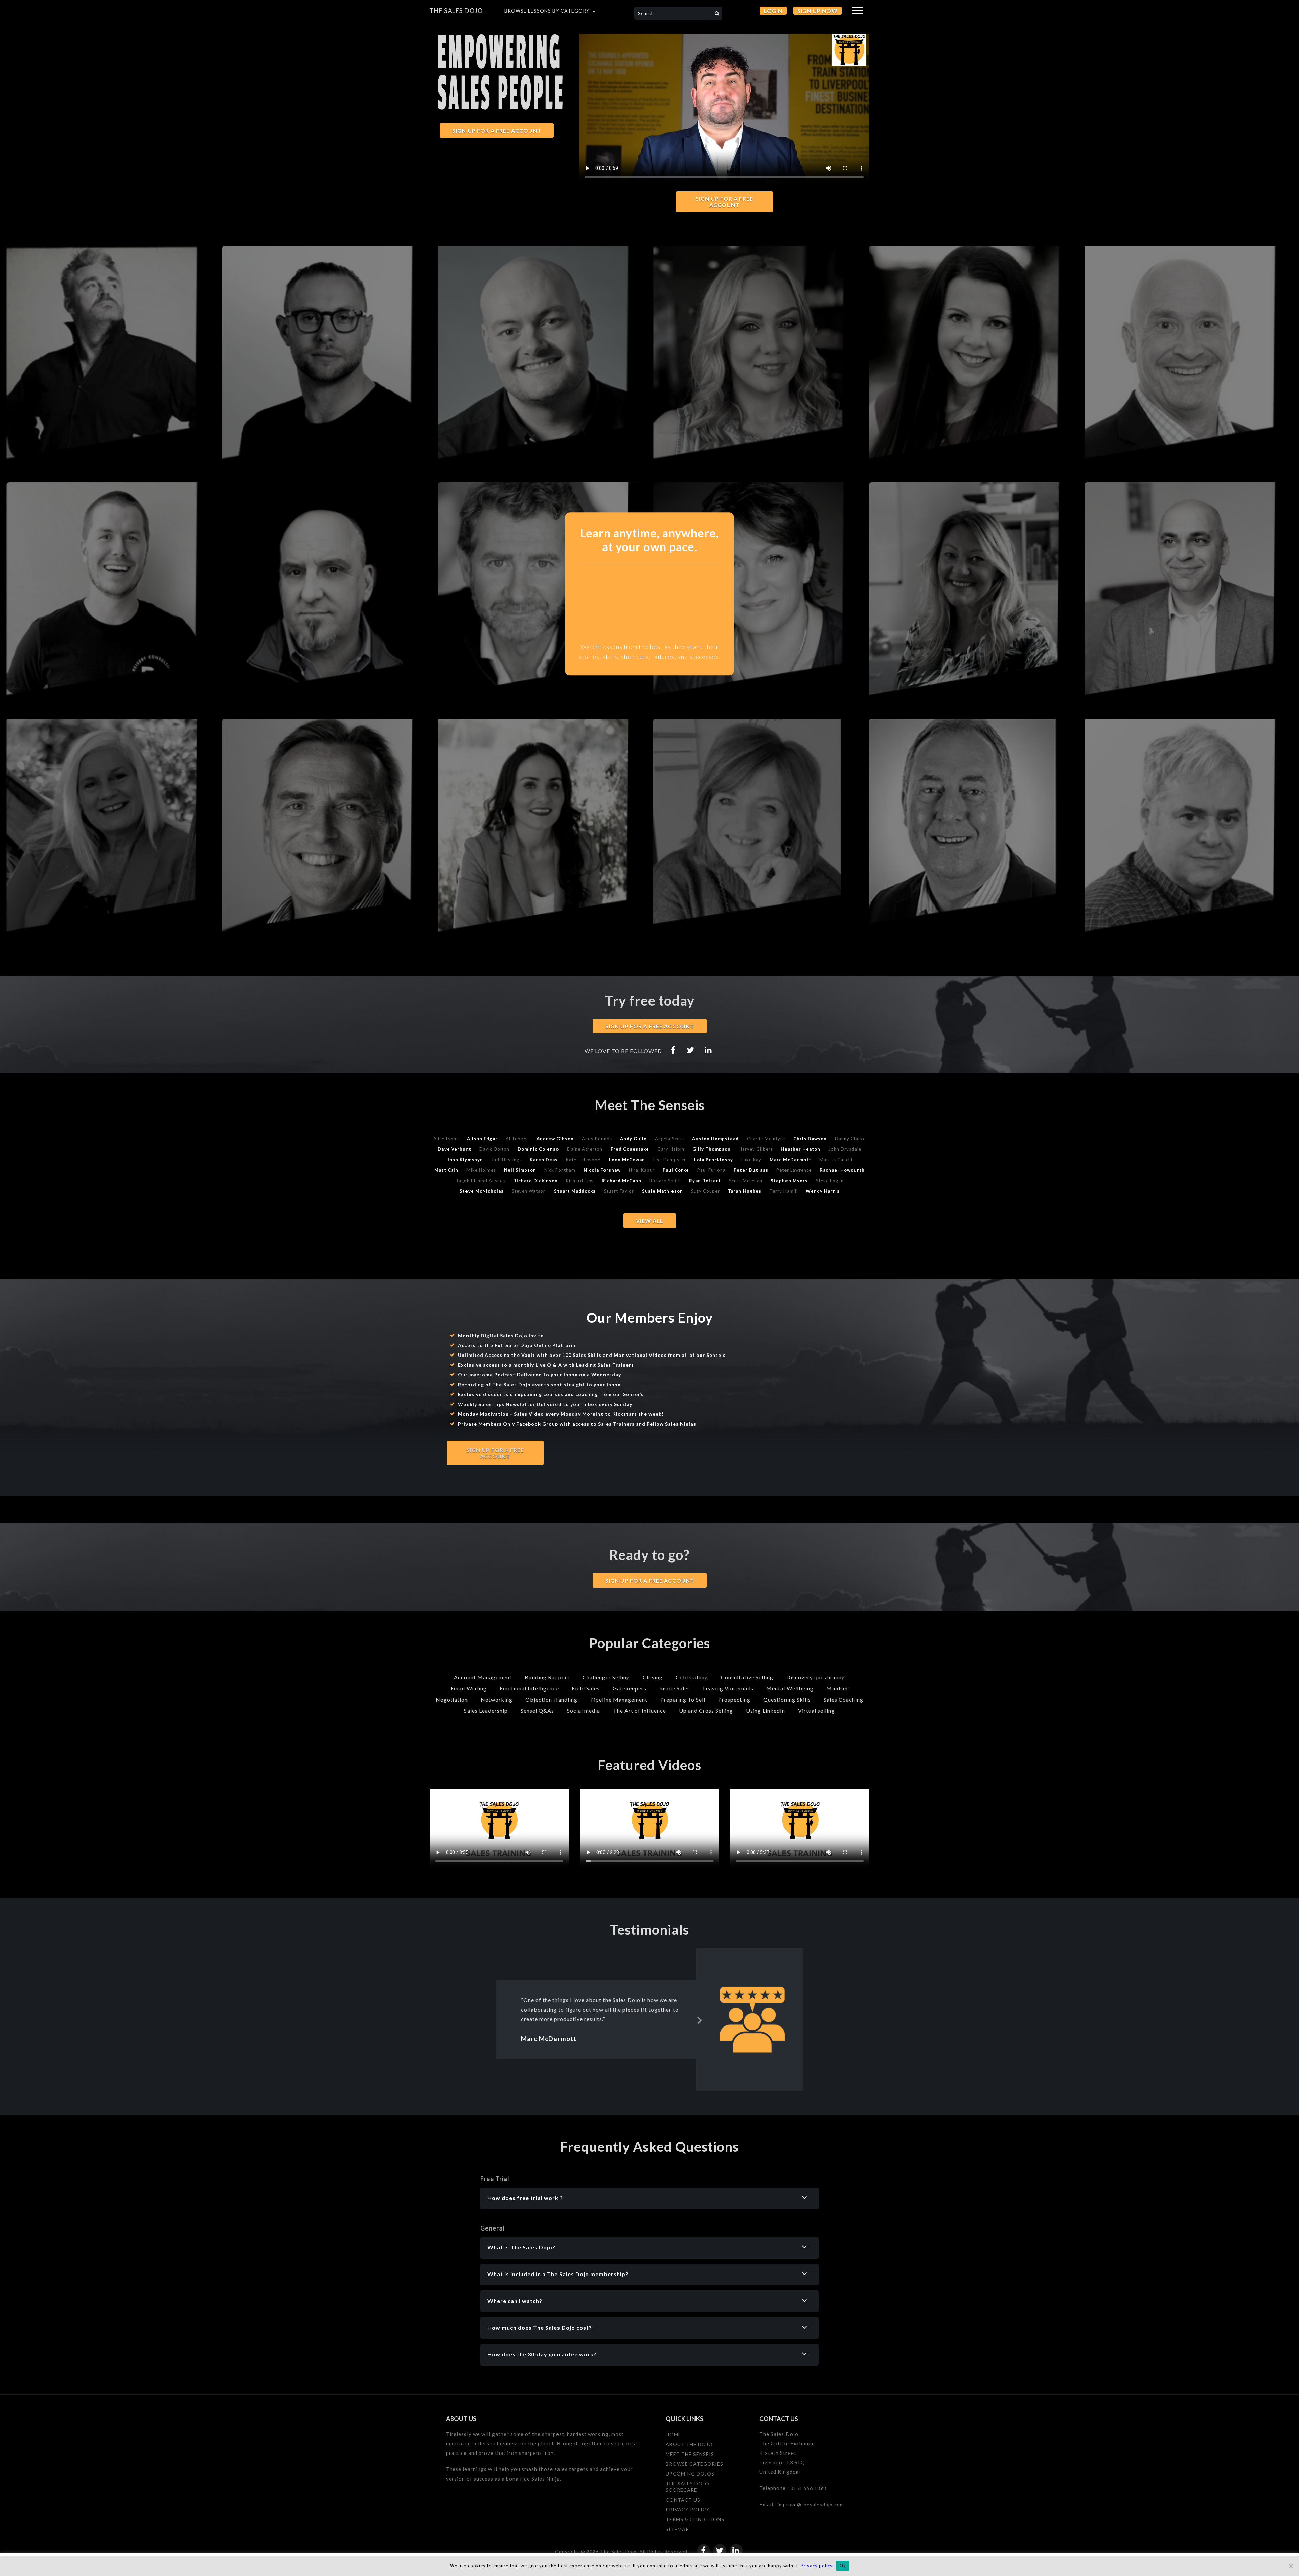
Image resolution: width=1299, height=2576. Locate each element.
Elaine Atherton (585, 1149)
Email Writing (469, 1688)
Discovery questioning (816, 1677)
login (773, 11)
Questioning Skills (787, 1699)
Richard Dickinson (535, 1181)
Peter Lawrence (794, 1170)
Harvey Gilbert (756, 1149)
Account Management (483, 1677)
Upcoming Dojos (690, 2474)
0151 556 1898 (808, 2488)
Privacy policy (817, 2566)
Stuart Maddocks (575, 1191)
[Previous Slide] (511, 2019)
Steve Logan (830, 1181)
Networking (497, 1699)
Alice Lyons (446, 1139)
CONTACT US (683, 2500)
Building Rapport (547, 1677)
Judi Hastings (506, 1160)
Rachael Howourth (842, 1170)
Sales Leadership (486, 1711)
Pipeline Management (619, 1699)
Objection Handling (551, 1699)
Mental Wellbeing (790, 1688)
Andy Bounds (597, 1139)
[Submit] (717, 13)
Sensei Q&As (537, 1711)
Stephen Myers (789, 1181)
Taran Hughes (745, 1191)
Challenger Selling (606, 1677)
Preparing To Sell (683, 1699)
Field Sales (586, 1688)
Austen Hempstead (715, 1139)
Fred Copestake (630, 1149)
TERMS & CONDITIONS (695, 2519)
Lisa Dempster (670, 1160)
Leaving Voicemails (728, 1688)
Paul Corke (676, 1170)
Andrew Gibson (555, 1139)
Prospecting (734, 1699)
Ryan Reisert (705, 1181)
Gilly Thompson (712, 1149)
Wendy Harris (823, 1191)
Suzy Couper (705, 1191)
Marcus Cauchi (836, 1160)
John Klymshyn (465, 1160)
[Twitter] (691, 1050)
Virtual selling (816, 1711)
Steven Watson (529, 1191)
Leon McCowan (627, 1160)
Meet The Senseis (690, 2454)
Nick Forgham (560, 1170)
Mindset (837, 1688)
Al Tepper (517, 1139)
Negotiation (452, 1699)
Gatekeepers (630, 1688)
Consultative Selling (747, 1677)
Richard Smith (665, 1181)
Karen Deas (544, 1160)
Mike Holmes (481, 1170)
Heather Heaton (801, 1149)
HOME (674, 2434)
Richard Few (580, 1181)
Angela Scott (669, 1139)
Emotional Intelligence (529, 1688)
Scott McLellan (746, 1181)
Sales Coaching (844, 1699)
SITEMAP (677, 2529)
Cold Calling (692, 1677)
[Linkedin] (708, 1050)
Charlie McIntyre (766, 1139)
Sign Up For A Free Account (724, 202)
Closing (653, 1677)
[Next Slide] (700, 2019)
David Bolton (494, 1149)
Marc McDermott (790, 1160)
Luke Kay (751, 1160)
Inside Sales (675, 1688)
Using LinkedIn (766, 1711)
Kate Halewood (583, 1160)
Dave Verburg (454, 1149)
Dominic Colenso (538, 1149)
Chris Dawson (810, 1139)
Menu (857, 10)
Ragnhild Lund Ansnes (480, 1181)
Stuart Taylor (619, 1191)
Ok (843, 2566)
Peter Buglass (751, 1170)
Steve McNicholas (482, 1191)
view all (650, 1221)
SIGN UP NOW (817, 11)
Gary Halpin (671, 1149)
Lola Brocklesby (714, 1160)
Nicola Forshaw (602, 1170)
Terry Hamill (784, 1191)
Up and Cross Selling (706, 1711)
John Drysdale (845, 1149)
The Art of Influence (640, 1711)
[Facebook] (673, 1050)
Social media (584, 1711)
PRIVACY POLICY (688, 2510)
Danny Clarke (850, 1139)
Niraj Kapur (642, 1170)
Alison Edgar (482, 1139)
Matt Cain (446, 1170)
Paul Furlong (711, 1170)
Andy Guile (633, 1139)
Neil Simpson (520, 1170)
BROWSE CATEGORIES (694, 2464)
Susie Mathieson (663, 1191)
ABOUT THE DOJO (689, 2444)
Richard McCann (622, 1181)
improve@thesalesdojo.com (811, 2504)
